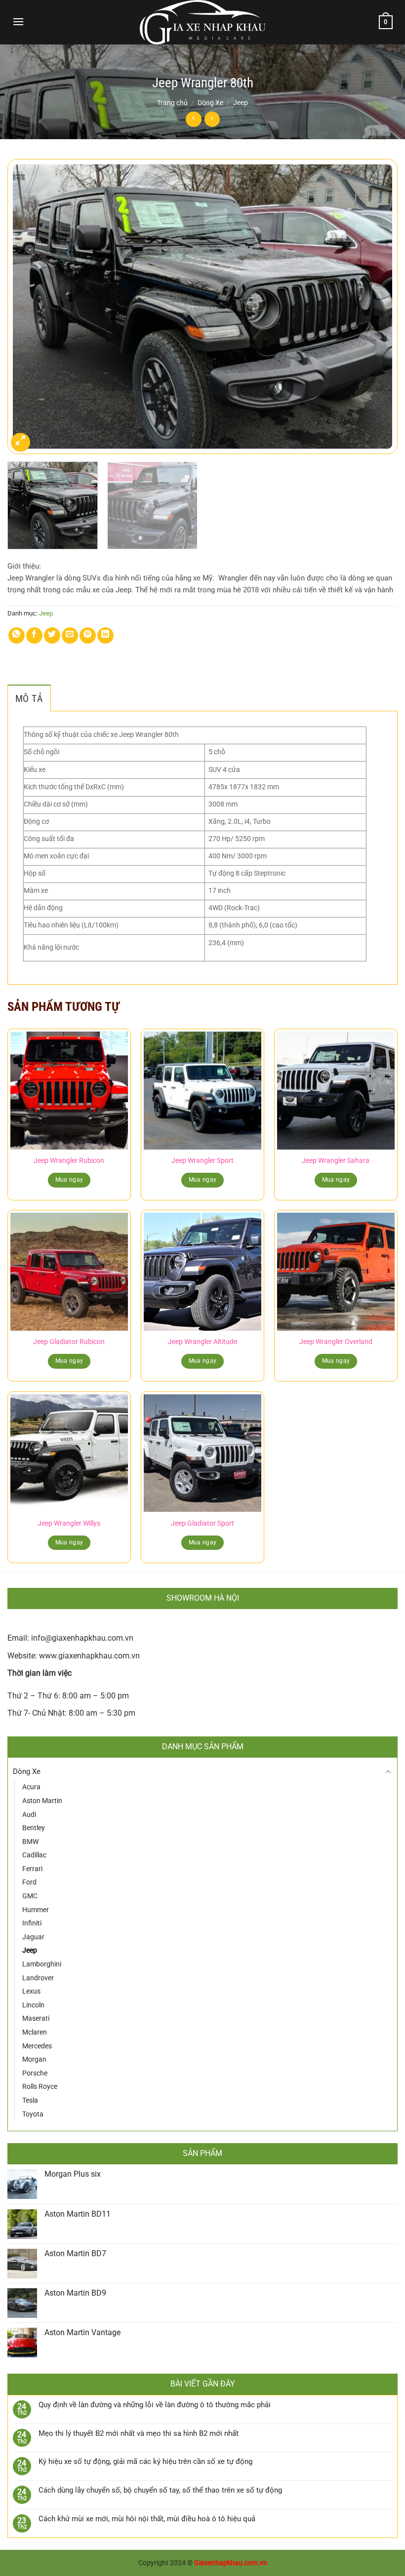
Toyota (33, 2114)
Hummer (36, 1910)
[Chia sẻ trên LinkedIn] (105, 635)
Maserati (36, 2018)
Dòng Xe (210, 103)
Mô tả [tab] (29, 698)
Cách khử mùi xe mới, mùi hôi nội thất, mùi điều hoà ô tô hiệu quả (147, 2519)
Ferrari (32, 1869)
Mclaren (35, 2032)
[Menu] (18, 21)
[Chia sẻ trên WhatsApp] (17, 635)
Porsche (35, 2073)
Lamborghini (42, 1964)
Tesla (30, 2100)
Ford (29, 1882)
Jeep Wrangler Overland (336, 1342)
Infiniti (32, 1923)
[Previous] (28, 307)
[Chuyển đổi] (388, 1772)
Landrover (38, 1978)
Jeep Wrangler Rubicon (69, 1161)
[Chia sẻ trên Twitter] (52, 635)
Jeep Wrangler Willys (69, 1523)
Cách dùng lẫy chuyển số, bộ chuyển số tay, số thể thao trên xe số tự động (160, 2490)
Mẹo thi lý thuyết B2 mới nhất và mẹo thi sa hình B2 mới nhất (139, 2433)
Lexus (31, 1991)
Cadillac (34, 1855)
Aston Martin (42, 1801)
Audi (29, 1814)
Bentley (34, 1828)
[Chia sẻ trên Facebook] (34, 635)
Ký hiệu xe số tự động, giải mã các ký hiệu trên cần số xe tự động (145, 2461)
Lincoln (33, 2005)
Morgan (34, 2059)
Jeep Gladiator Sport (202, 1523)
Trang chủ (172, 103)
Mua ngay (69, 1180)
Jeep (241, 103)
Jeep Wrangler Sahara (336, 1161)
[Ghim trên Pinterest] (88, 635)
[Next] (377, 307)
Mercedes (37, 2046)
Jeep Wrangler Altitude (202, 1342)
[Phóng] (20, 442)
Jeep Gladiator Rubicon (69, 1342)
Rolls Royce (40, 2086)
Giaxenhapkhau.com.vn (231, 2563)
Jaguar (33, 1937)
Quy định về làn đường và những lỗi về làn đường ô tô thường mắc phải (155, 2405)
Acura (31, 1787)
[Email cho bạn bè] (70, 635)
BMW (30, 1842)
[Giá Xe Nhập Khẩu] (202, 22)
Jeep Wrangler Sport (202, 1161)
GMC (30, 1896)
